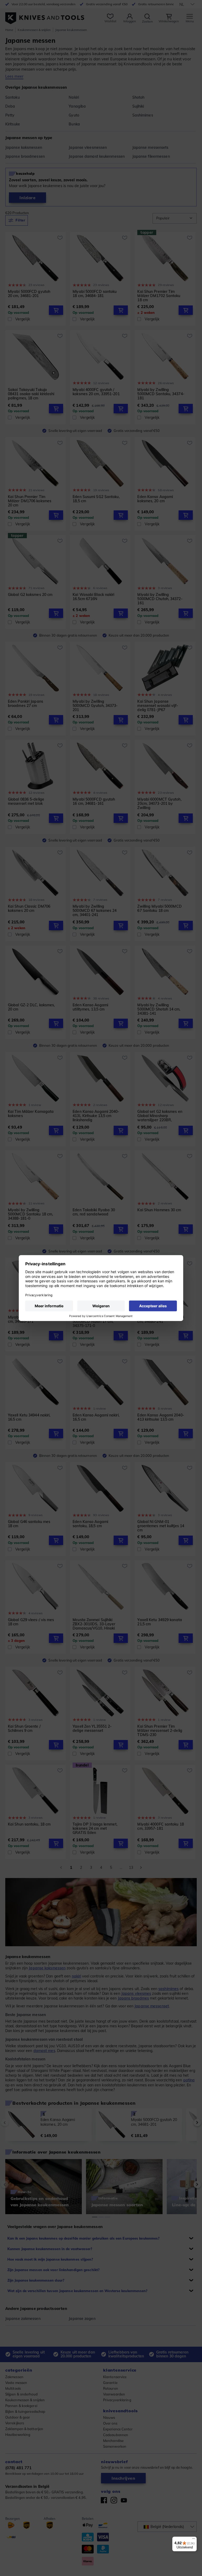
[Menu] (194, 2540)
